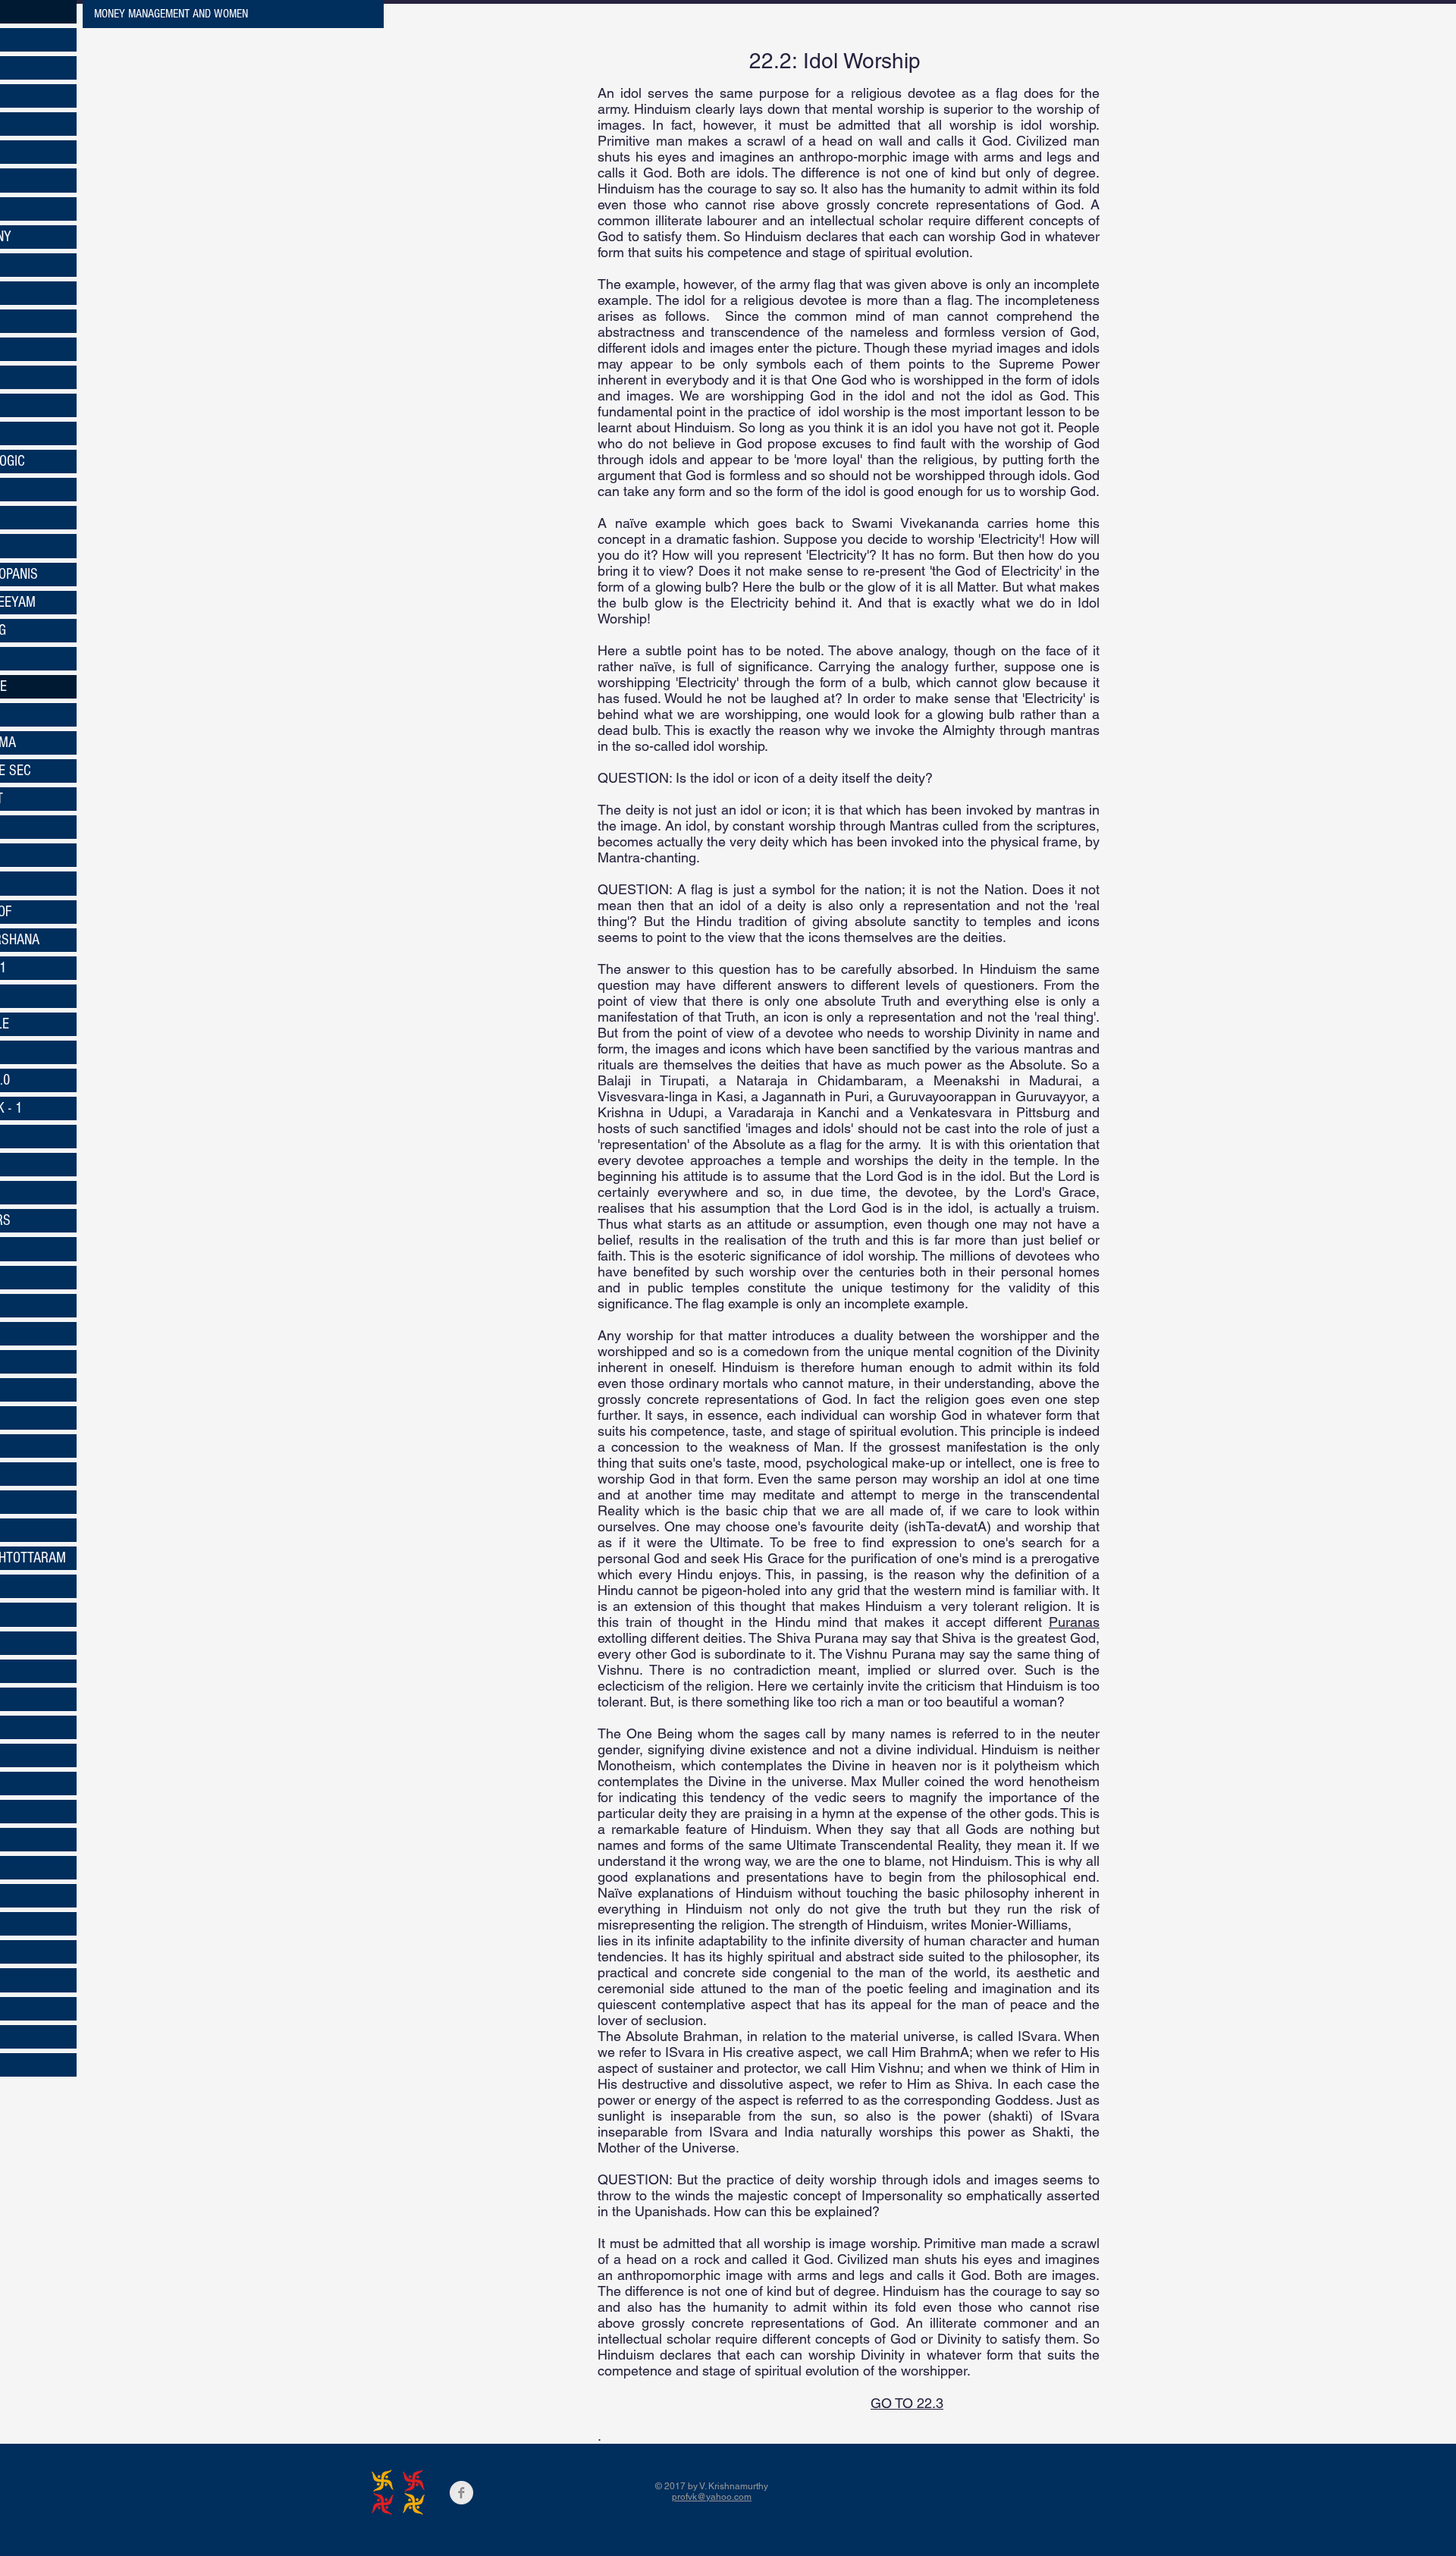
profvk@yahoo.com (712, 2497)
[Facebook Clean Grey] (461, 2493)
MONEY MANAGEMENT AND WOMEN (171, 14)
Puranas (1074, 1622)
